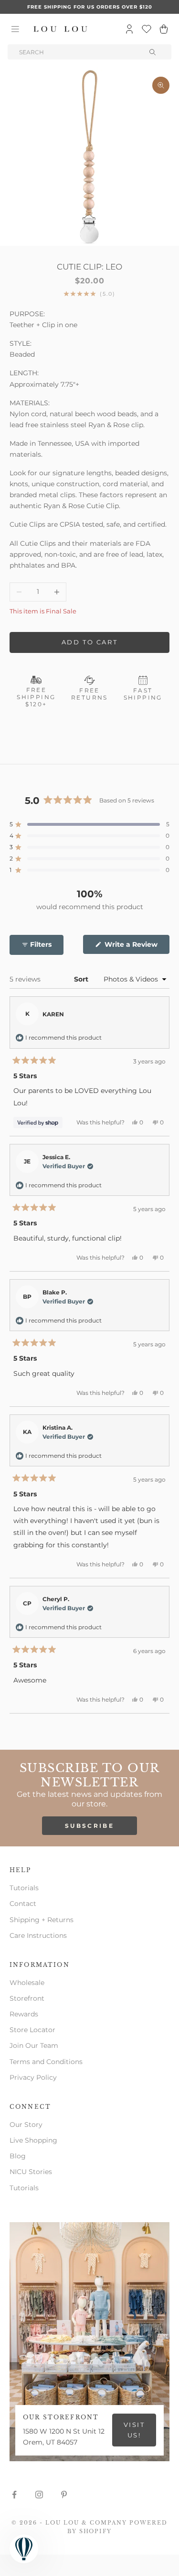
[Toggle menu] (15, 29)
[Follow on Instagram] (39, 2495)
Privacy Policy (33, 2077)
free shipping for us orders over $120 (90, 7)
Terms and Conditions (46, 2062)
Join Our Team (34, 2045)
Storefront (27, 1998)
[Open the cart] (164, 29)
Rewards (24, 2014)
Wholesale (27, 1983)
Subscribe (89, 1826)
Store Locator (32, 2030)
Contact (23, 1904)
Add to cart (90, 642)
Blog (18, 2156)
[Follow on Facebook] (14, 2495)
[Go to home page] (61, 29)
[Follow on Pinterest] (64, 2495)
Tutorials (24, 1888)
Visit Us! (134, 2430)
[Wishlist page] (147, 29)
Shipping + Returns (42, 1920)
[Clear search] (153, 52)
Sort (82, 979)
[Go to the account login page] (129, 29)
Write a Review (136, 947)
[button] (89, 824)
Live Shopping (33, 2140)
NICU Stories (31, 2172)
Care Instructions (38, 1935)
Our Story (26, 2125)
